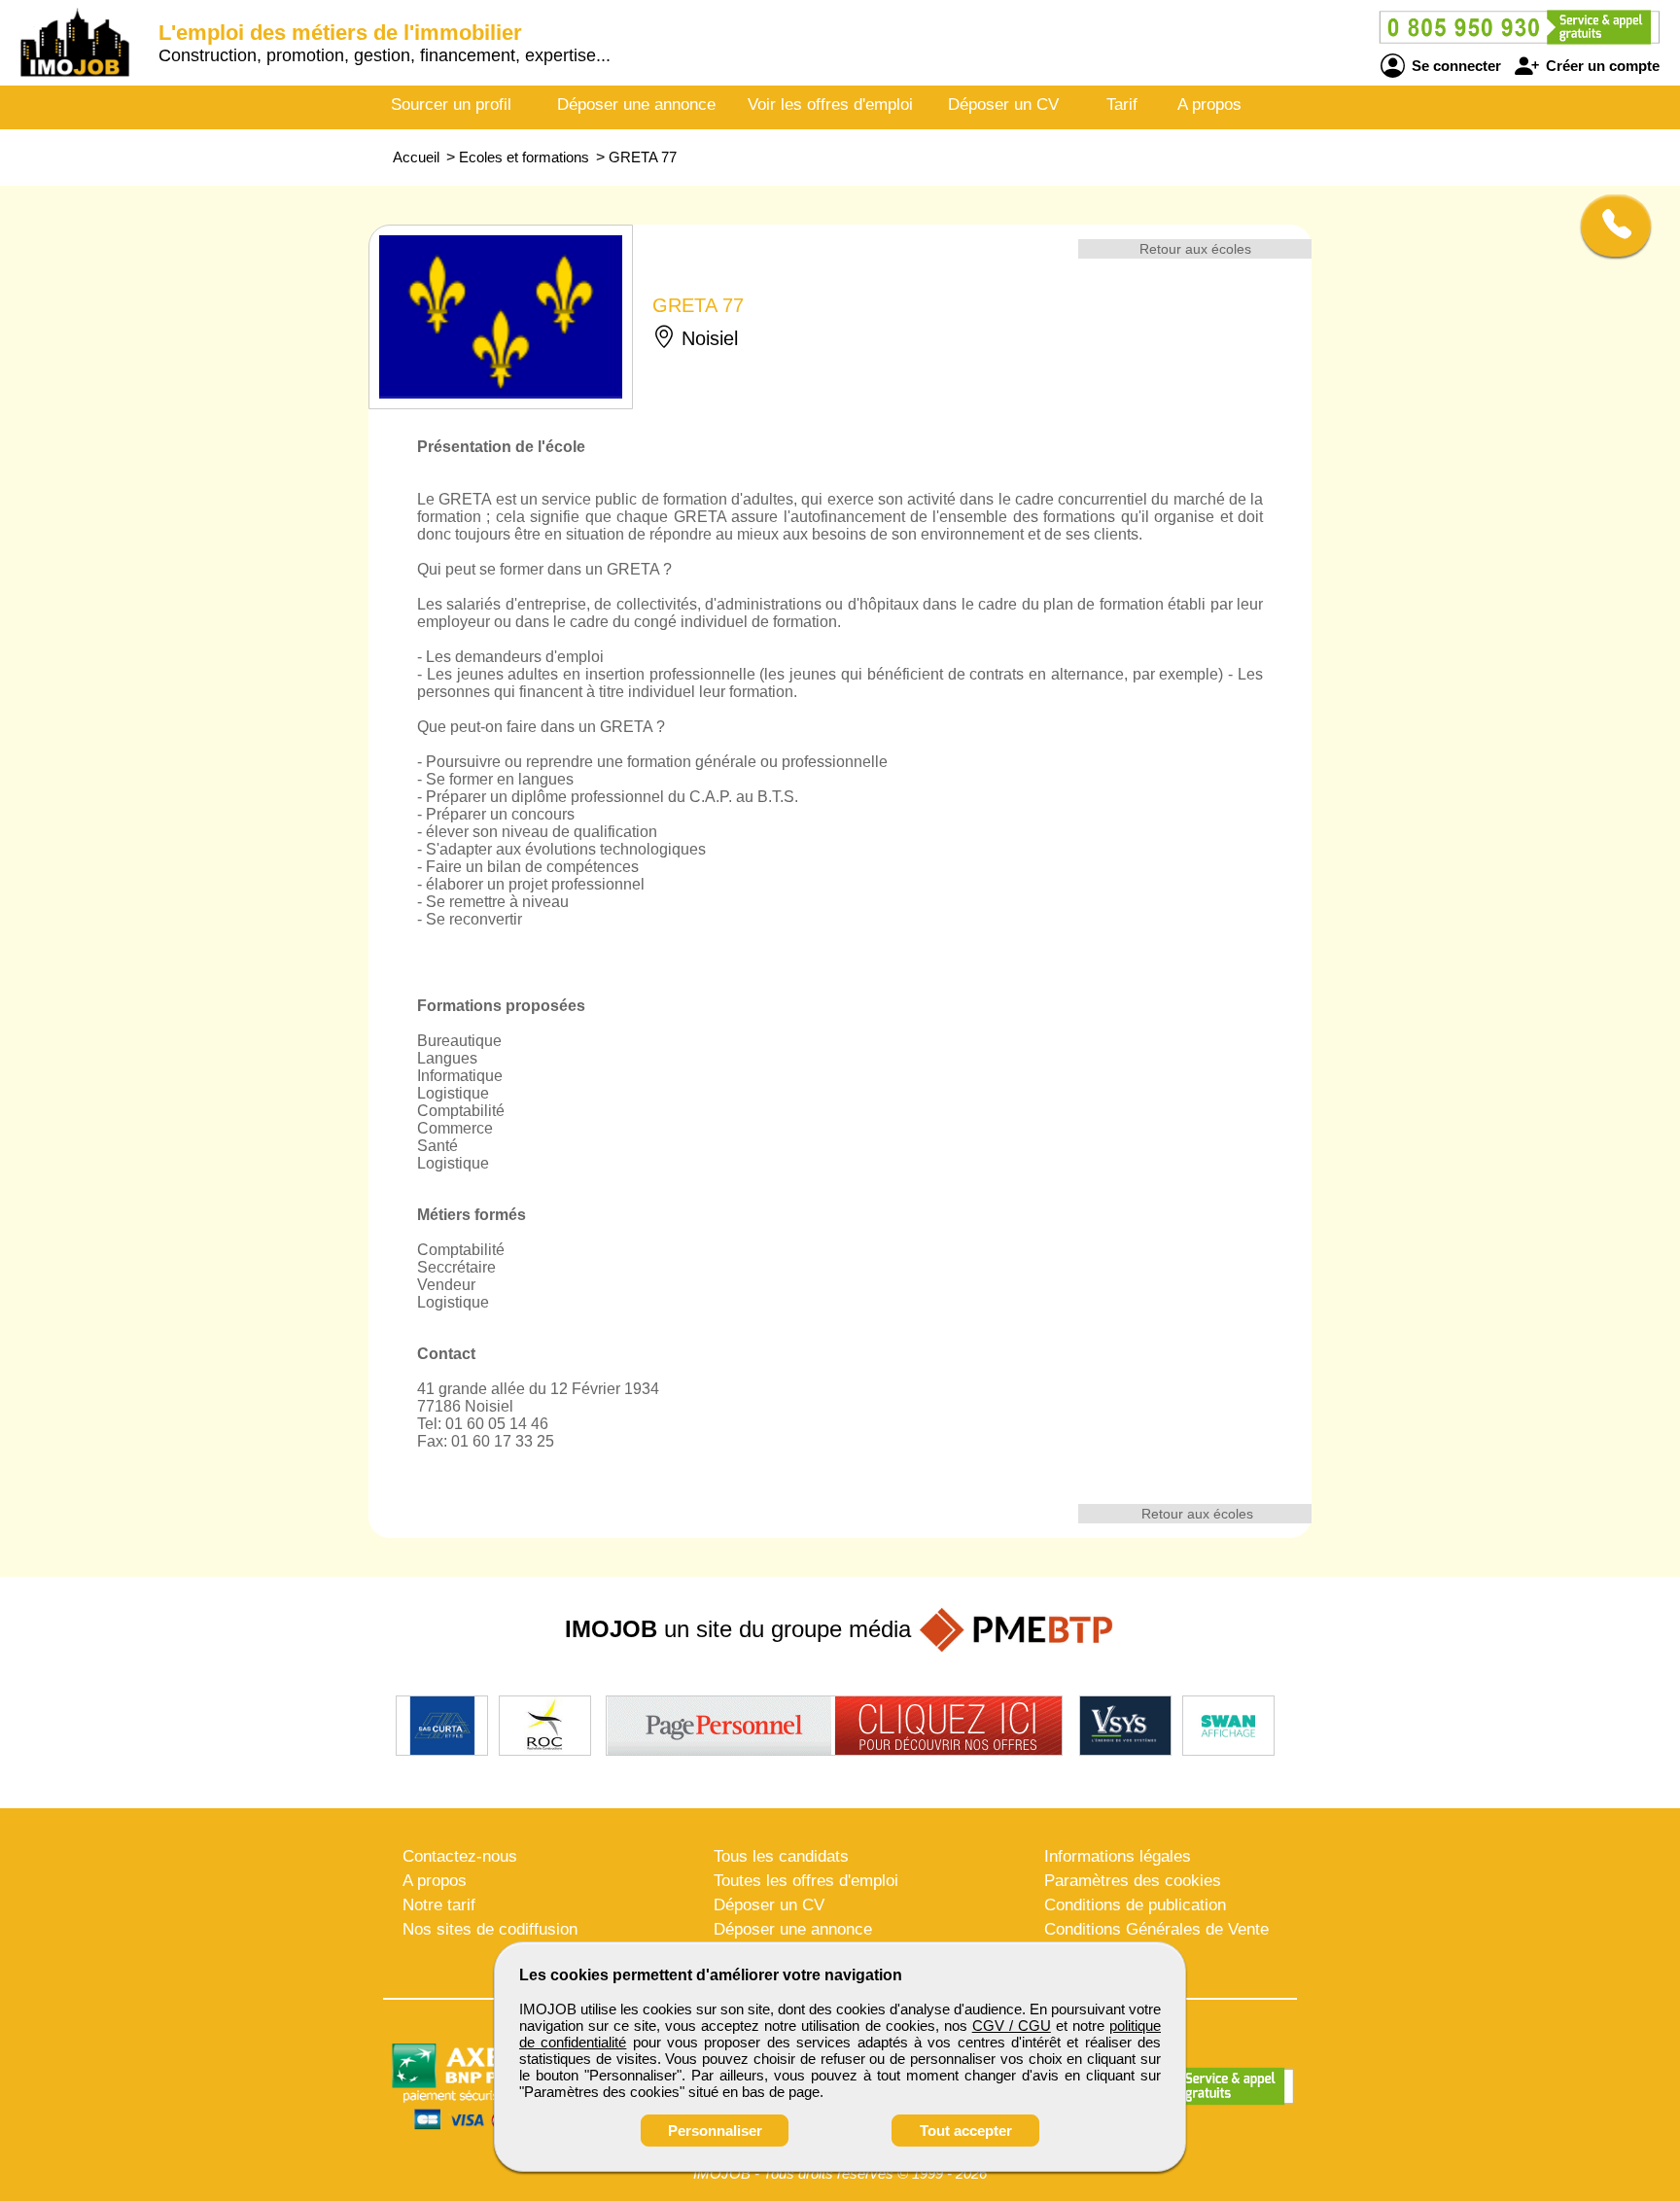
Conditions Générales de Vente (1156, 1929)
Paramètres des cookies (1133, 1881)
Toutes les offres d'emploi (806, 1881)
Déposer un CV (1003, 105)
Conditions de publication (1135, 1905)
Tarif (1122, 105)
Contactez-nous (460, 1856)
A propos (1209, 105)
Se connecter (1454, 66)
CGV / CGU (1012, 2026)
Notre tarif (439, 1905)
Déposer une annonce (636, 105)
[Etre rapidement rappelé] (1609, 226)
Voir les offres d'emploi (830, 105)
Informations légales (1118, 1856)
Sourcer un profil (451, 105)
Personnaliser (715, 2131)
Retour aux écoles (1195, 249)
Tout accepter (966, 2131)
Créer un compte (1601, 66)
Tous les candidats (781, 1856)
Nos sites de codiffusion (490, 1929)
